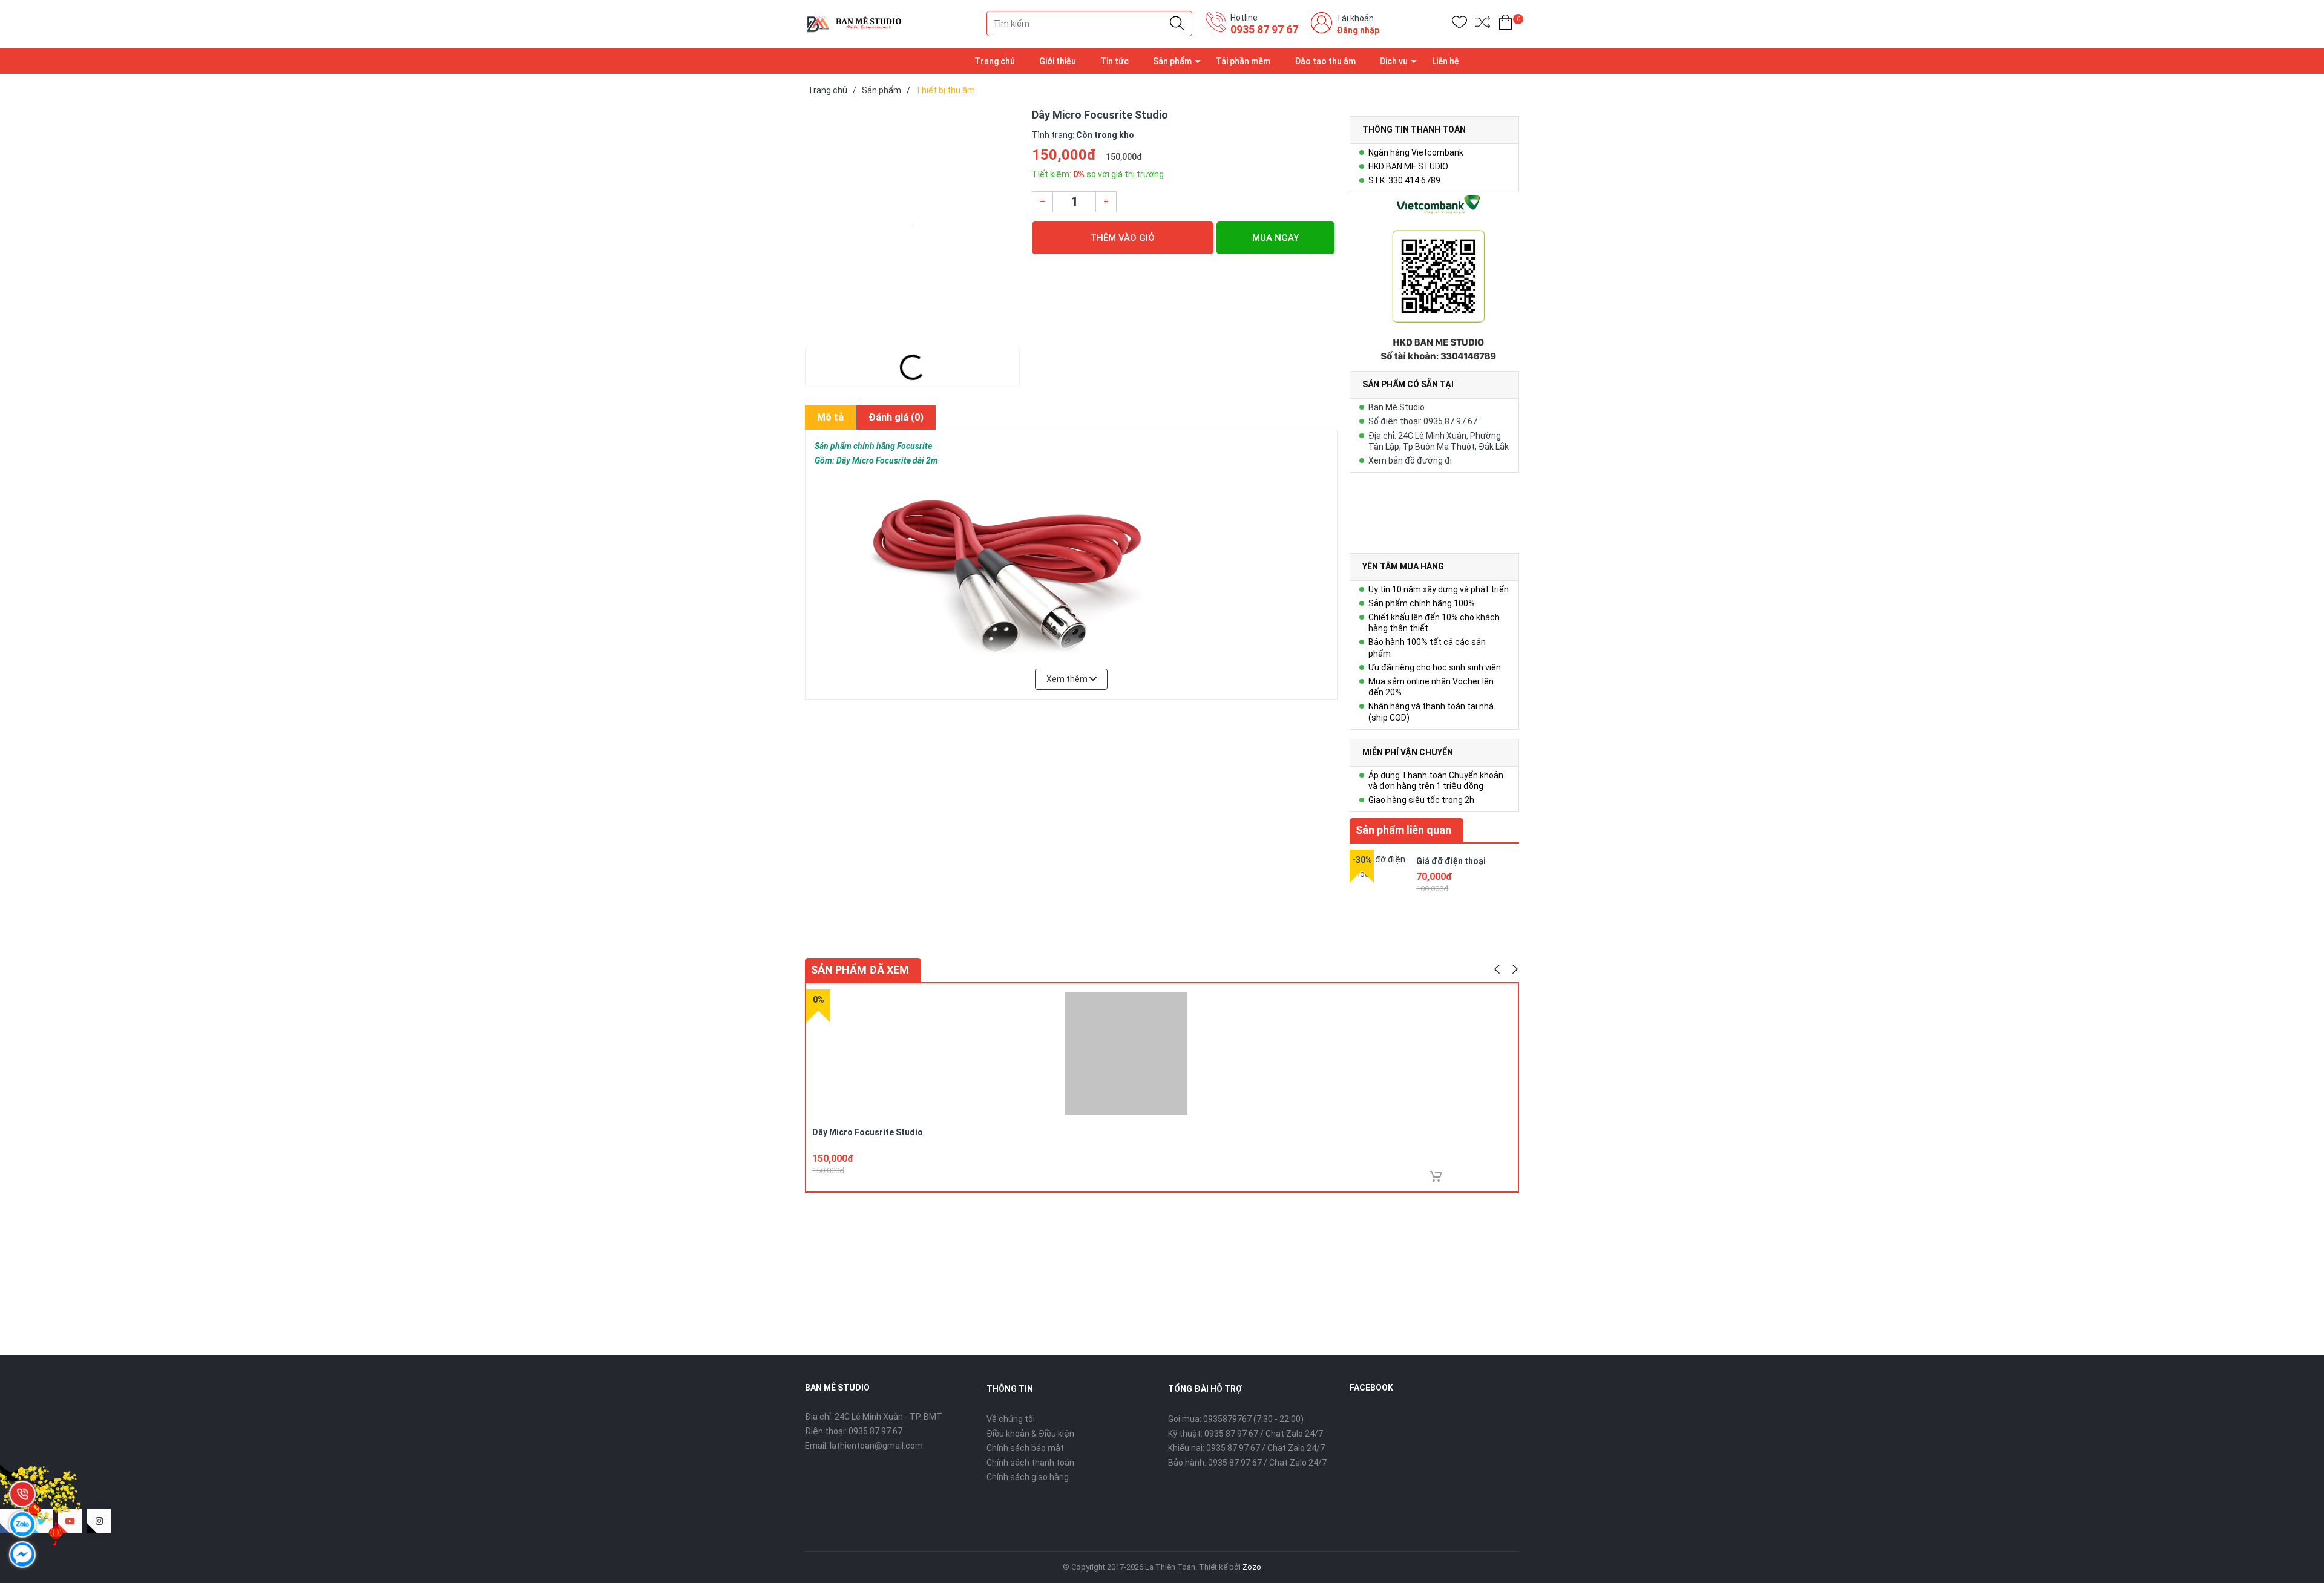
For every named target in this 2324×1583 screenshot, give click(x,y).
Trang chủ (995, 61)
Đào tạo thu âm (1325, 61)
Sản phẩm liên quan (1403, 830)
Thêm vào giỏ (1123, 238)
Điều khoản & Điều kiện (1030, 1434)
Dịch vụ (1394, 61)
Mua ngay (1275, 238)
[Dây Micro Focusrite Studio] (912, 224)
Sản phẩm (1172, 61)
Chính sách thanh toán (1030, 1463)
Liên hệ (1446, 61)
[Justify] (1177, 24)
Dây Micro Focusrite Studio (868, 1132)
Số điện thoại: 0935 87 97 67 (1423, 421)
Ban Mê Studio (1397, 407)
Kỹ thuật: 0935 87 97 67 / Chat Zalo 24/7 (1246, 1434)
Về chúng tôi (1011, 1419)
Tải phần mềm (1243, 61)
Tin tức (1114, 61)
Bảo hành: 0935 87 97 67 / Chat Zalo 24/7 (1247, 1463)
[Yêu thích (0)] (1459, 25)
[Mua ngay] (1436, 1176)
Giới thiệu (1058, 61)
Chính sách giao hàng (1028, 1477)
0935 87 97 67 (1264, 29)
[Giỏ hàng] (1505, 25)
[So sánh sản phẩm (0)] (1482, 25)
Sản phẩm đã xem (860, 970)
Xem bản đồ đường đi (1410, 460)
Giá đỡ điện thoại (1451, 861)
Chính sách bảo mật (1025, 1448)
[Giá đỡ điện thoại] (1380, 880)
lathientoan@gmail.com (876, 1446)
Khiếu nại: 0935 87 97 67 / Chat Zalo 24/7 (1246, 1448)
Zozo (1252, 1567)
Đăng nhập (1358, 30)
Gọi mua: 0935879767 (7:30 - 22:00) (1236, 1419)
